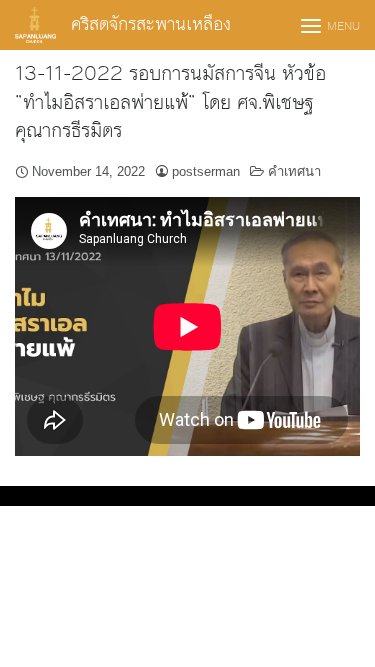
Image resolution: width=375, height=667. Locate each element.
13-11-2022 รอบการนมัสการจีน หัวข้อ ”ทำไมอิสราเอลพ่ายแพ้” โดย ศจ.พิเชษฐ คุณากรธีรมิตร (170, 102)
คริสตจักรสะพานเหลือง (151, 24)
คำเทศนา (294, 171)
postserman (206, 171)
